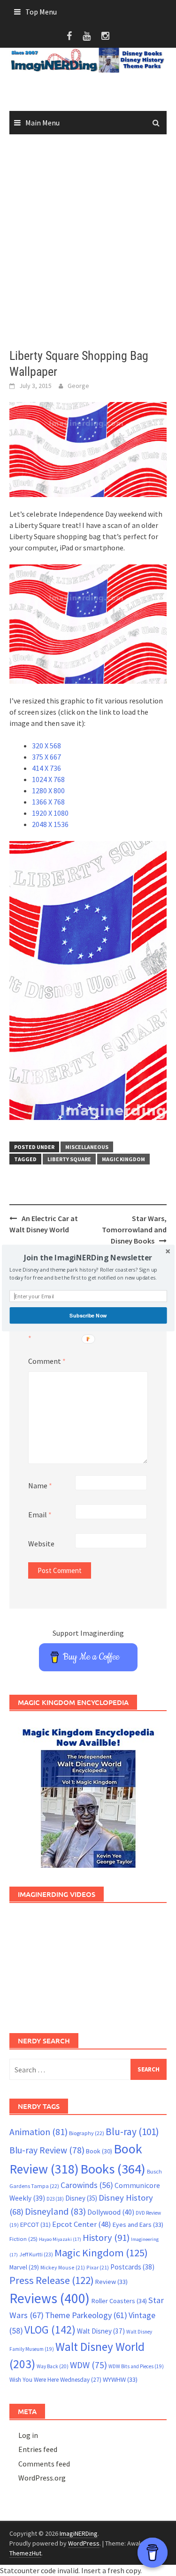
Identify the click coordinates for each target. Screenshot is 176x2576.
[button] (88, 1258)
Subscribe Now (88, 1315)
